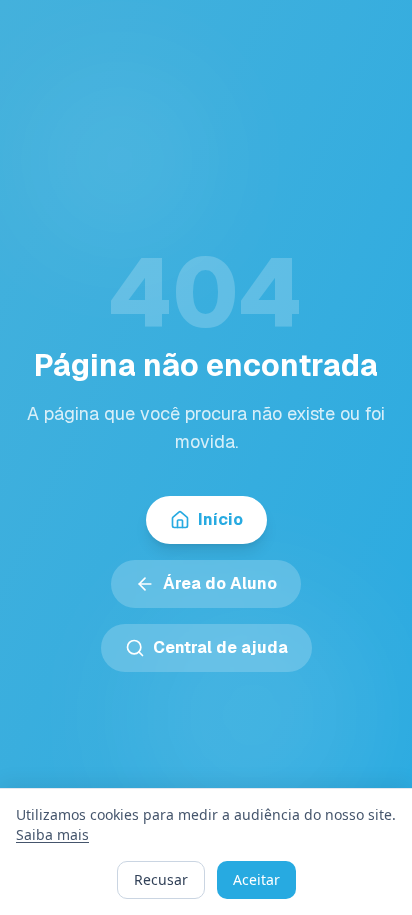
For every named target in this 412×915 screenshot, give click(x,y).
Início (220, 519)
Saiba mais (52, 834)
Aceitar (256, 879)
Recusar (161, 879)
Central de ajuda (220, 647)
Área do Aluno (220, 583)
